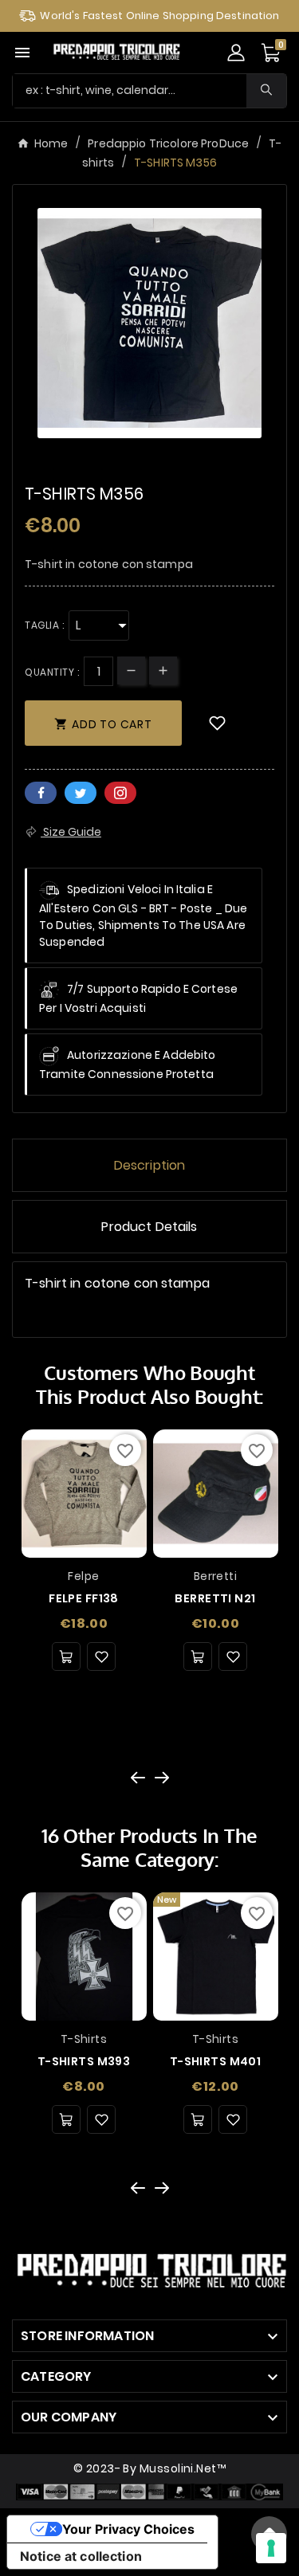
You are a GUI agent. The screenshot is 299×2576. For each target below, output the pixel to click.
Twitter (81, 793)
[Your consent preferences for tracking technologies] (271, 2548)
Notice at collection (81, 2556)
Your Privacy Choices (128, 2529)
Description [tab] (150, 1165)
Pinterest (120, 793)
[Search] (266, 90)
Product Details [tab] (149, 1227)
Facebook (41, 793)
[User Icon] (236, 53)
